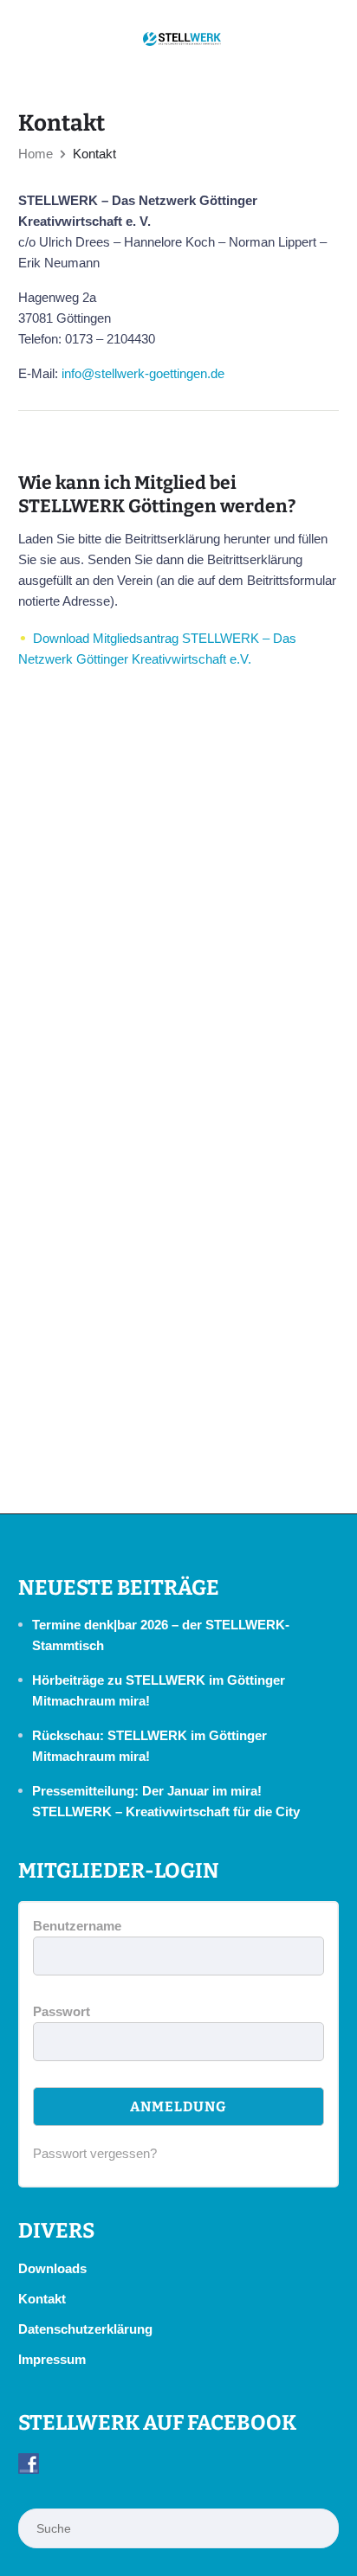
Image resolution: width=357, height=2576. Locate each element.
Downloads (52, 2268)
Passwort (62, 2011)
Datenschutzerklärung (85, 2329)
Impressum (52, 2359)
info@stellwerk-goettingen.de (143, 373)
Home (36, 154)
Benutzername (77, 1926)
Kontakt (42, 2299)
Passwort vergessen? (95, 2153)
